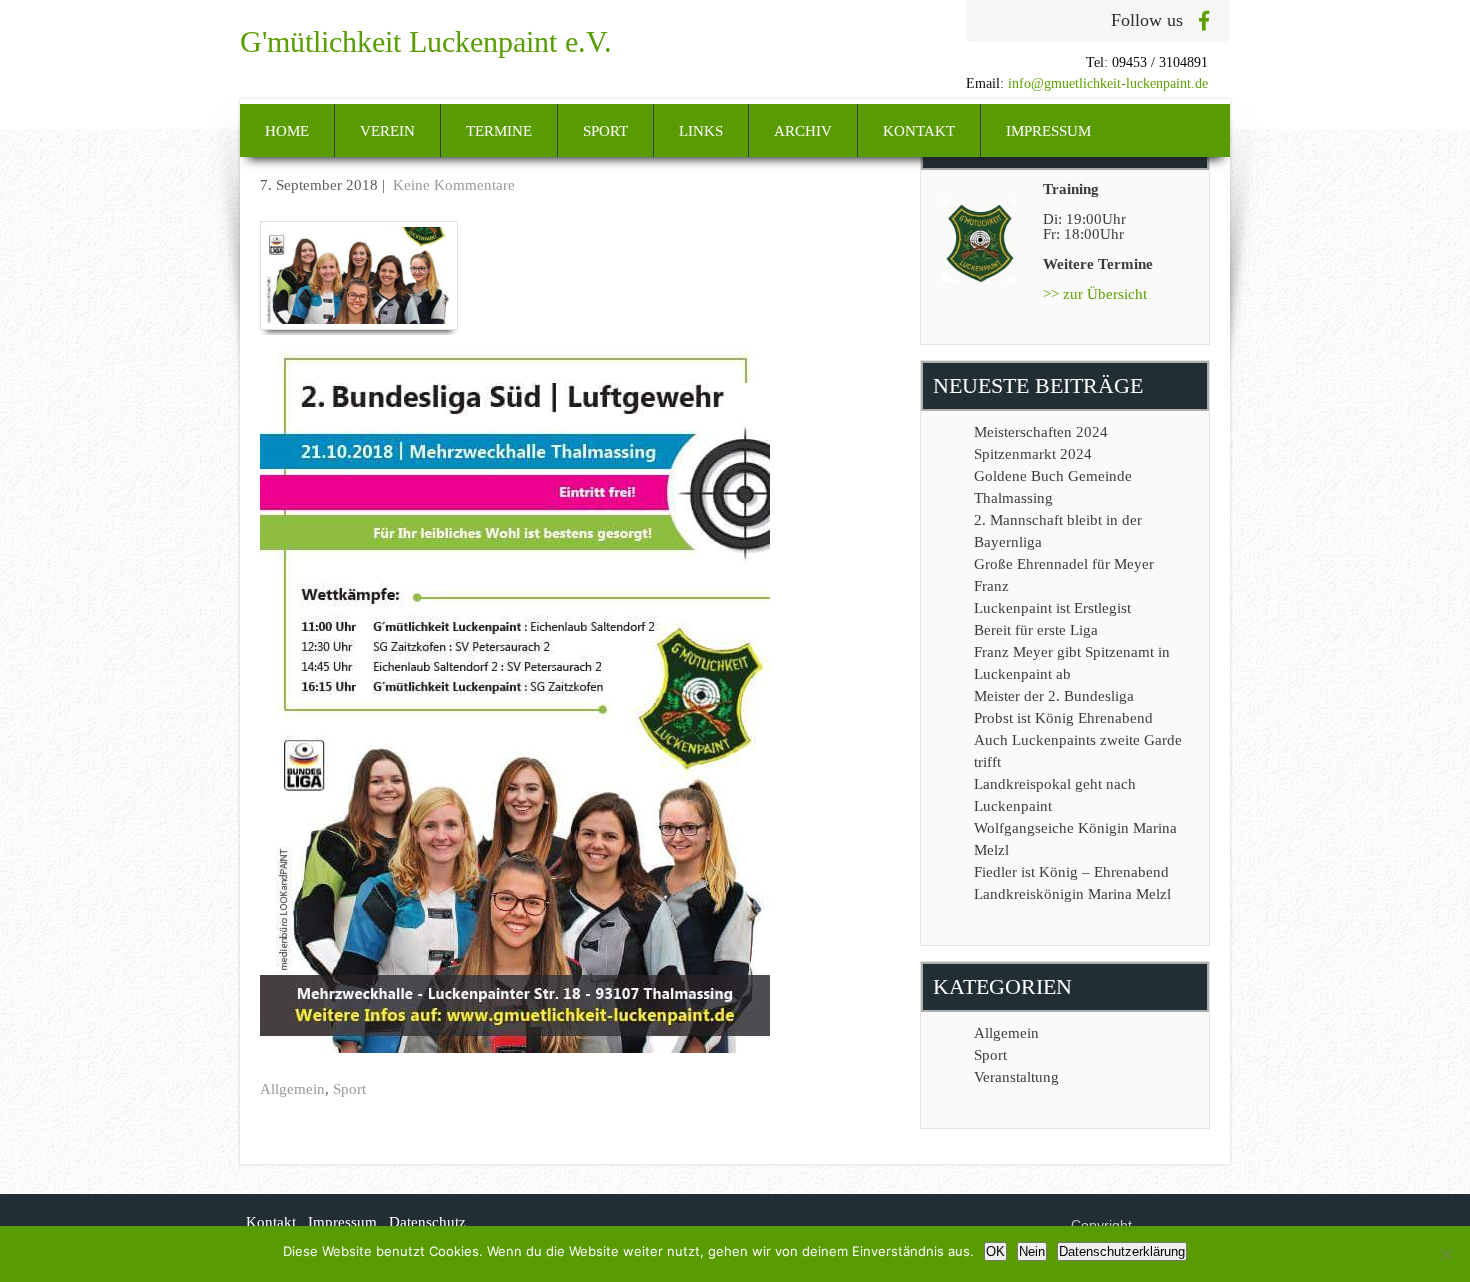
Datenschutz (427, 1222)
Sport (605, 131)
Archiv (803, 131)
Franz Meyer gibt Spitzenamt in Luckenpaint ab (1072, 663)
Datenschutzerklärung (1122, 1251)
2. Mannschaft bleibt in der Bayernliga (1058, 531)
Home (287, 131)
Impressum (1048, 131)
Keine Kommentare (454, 185)
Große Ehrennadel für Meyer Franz (1064, 575)
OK (995, 1251)
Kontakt (919, 131)
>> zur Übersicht (1095, 294)
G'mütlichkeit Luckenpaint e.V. (426, 41)
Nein (1032, 1251)
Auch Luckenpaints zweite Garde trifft (1078, 751)
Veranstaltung (1016, 1077)
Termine (499, 131)
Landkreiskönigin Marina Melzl (1072, 894)
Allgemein (292, 1089)
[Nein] (1445, 1254)
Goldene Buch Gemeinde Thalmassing (1053, 487)
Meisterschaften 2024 (1041, 432)
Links (701, 131)
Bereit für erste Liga (1036, 630)
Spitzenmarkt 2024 (1033, 454)
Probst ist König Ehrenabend (1063, 718)
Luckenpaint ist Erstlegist (1052, 608)
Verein (387, 131)
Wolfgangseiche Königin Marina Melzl (1075, 839)
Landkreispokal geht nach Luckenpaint (1055, 795)
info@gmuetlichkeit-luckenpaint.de (1108, 83)
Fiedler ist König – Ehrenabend (1071, 872)
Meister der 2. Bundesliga (1054, 696)
